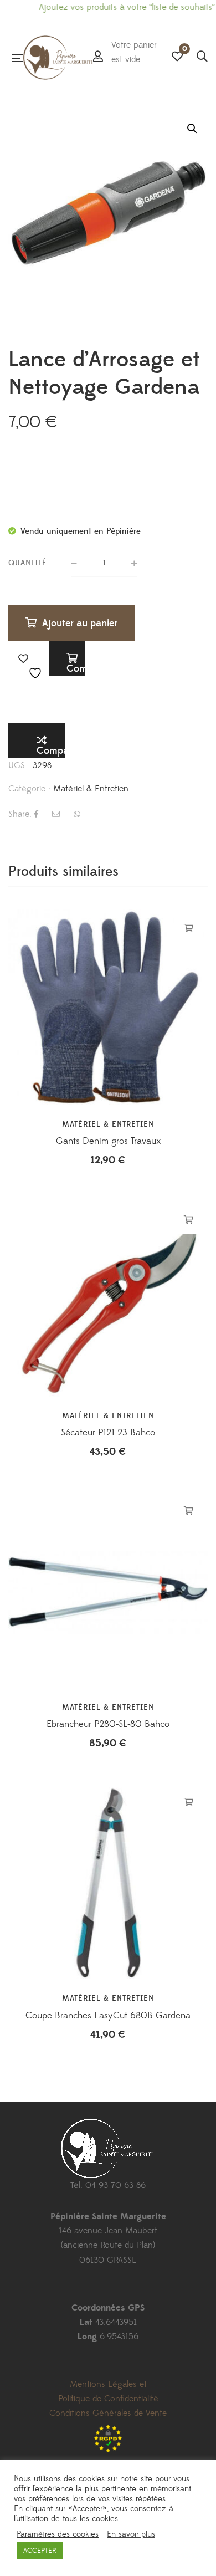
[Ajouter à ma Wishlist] (32, 658)
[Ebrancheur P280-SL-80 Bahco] (108, 1592)
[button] (192, 129)
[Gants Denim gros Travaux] (108, 1009)
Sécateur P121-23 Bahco (108, 1433)
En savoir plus (131, 2534)
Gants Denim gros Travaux (108, 1141)
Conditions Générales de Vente (108, 2413)
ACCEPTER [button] (40, 2551)
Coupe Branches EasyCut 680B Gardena (108, 2016)
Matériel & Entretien (91, 789)
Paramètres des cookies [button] (58, 2534)
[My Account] (98, 58)
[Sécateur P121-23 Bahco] (108, 1300)
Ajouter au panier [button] (189, 928)
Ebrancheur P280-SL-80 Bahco (108, 1724)
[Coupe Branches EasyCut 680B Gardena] (108, 1883)
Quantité (28, 563)
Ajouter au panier (80, 623)
